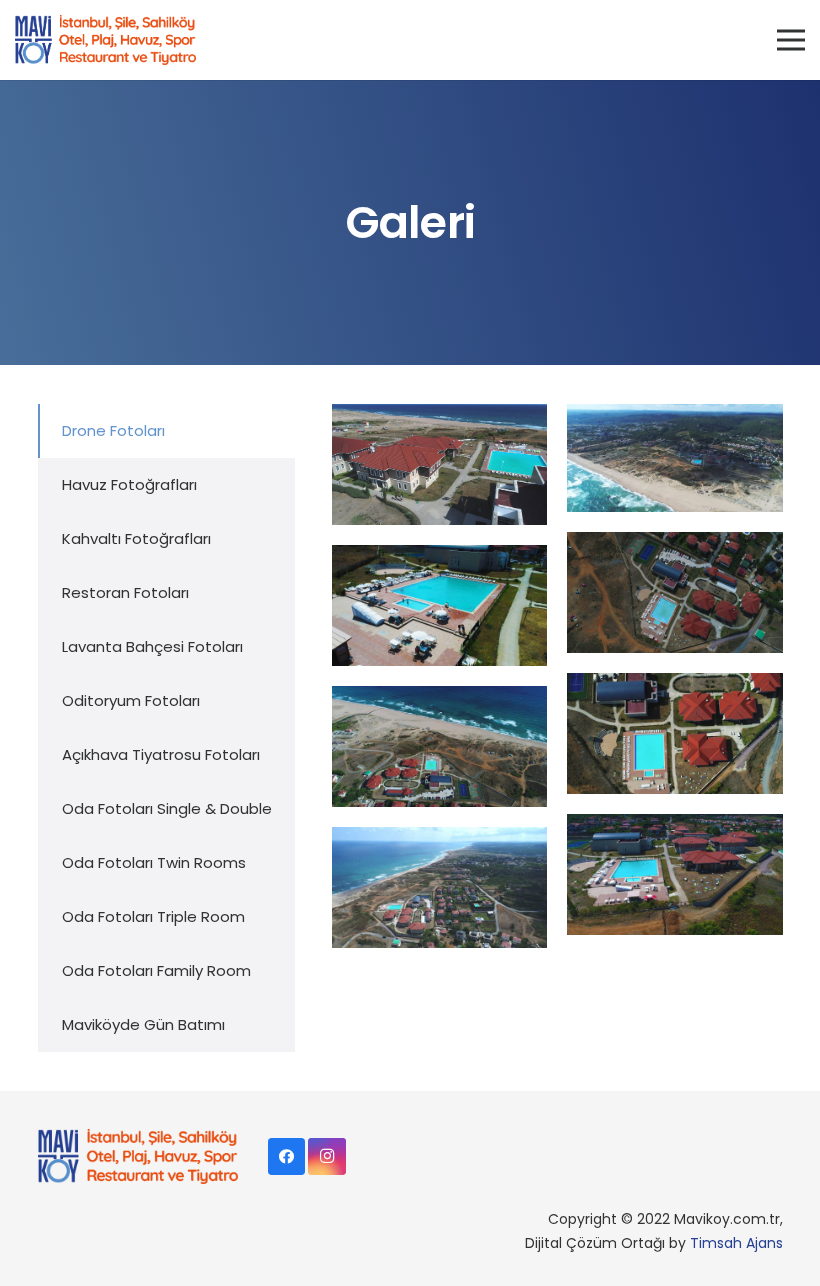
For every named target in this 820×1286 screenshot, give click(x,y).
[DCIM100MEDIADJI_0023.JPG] (674, 458)
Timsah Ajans (736, 1243)
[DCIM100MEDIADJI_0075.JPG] (674, 592)
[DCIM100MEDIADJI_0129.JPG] (674, 874)
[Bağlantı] (105, 40)
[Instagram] (327, 1157)
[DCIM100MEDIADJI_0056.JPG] (674, 733)
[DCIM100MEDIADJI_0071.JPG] (439, 605)
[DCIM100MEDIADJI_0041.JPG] (439, 746)
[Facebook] (287, 1157)
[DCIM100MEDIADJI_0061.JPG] (439, 464)
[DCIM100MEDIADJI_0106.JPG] (439, 887)
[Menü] (791, 40)
